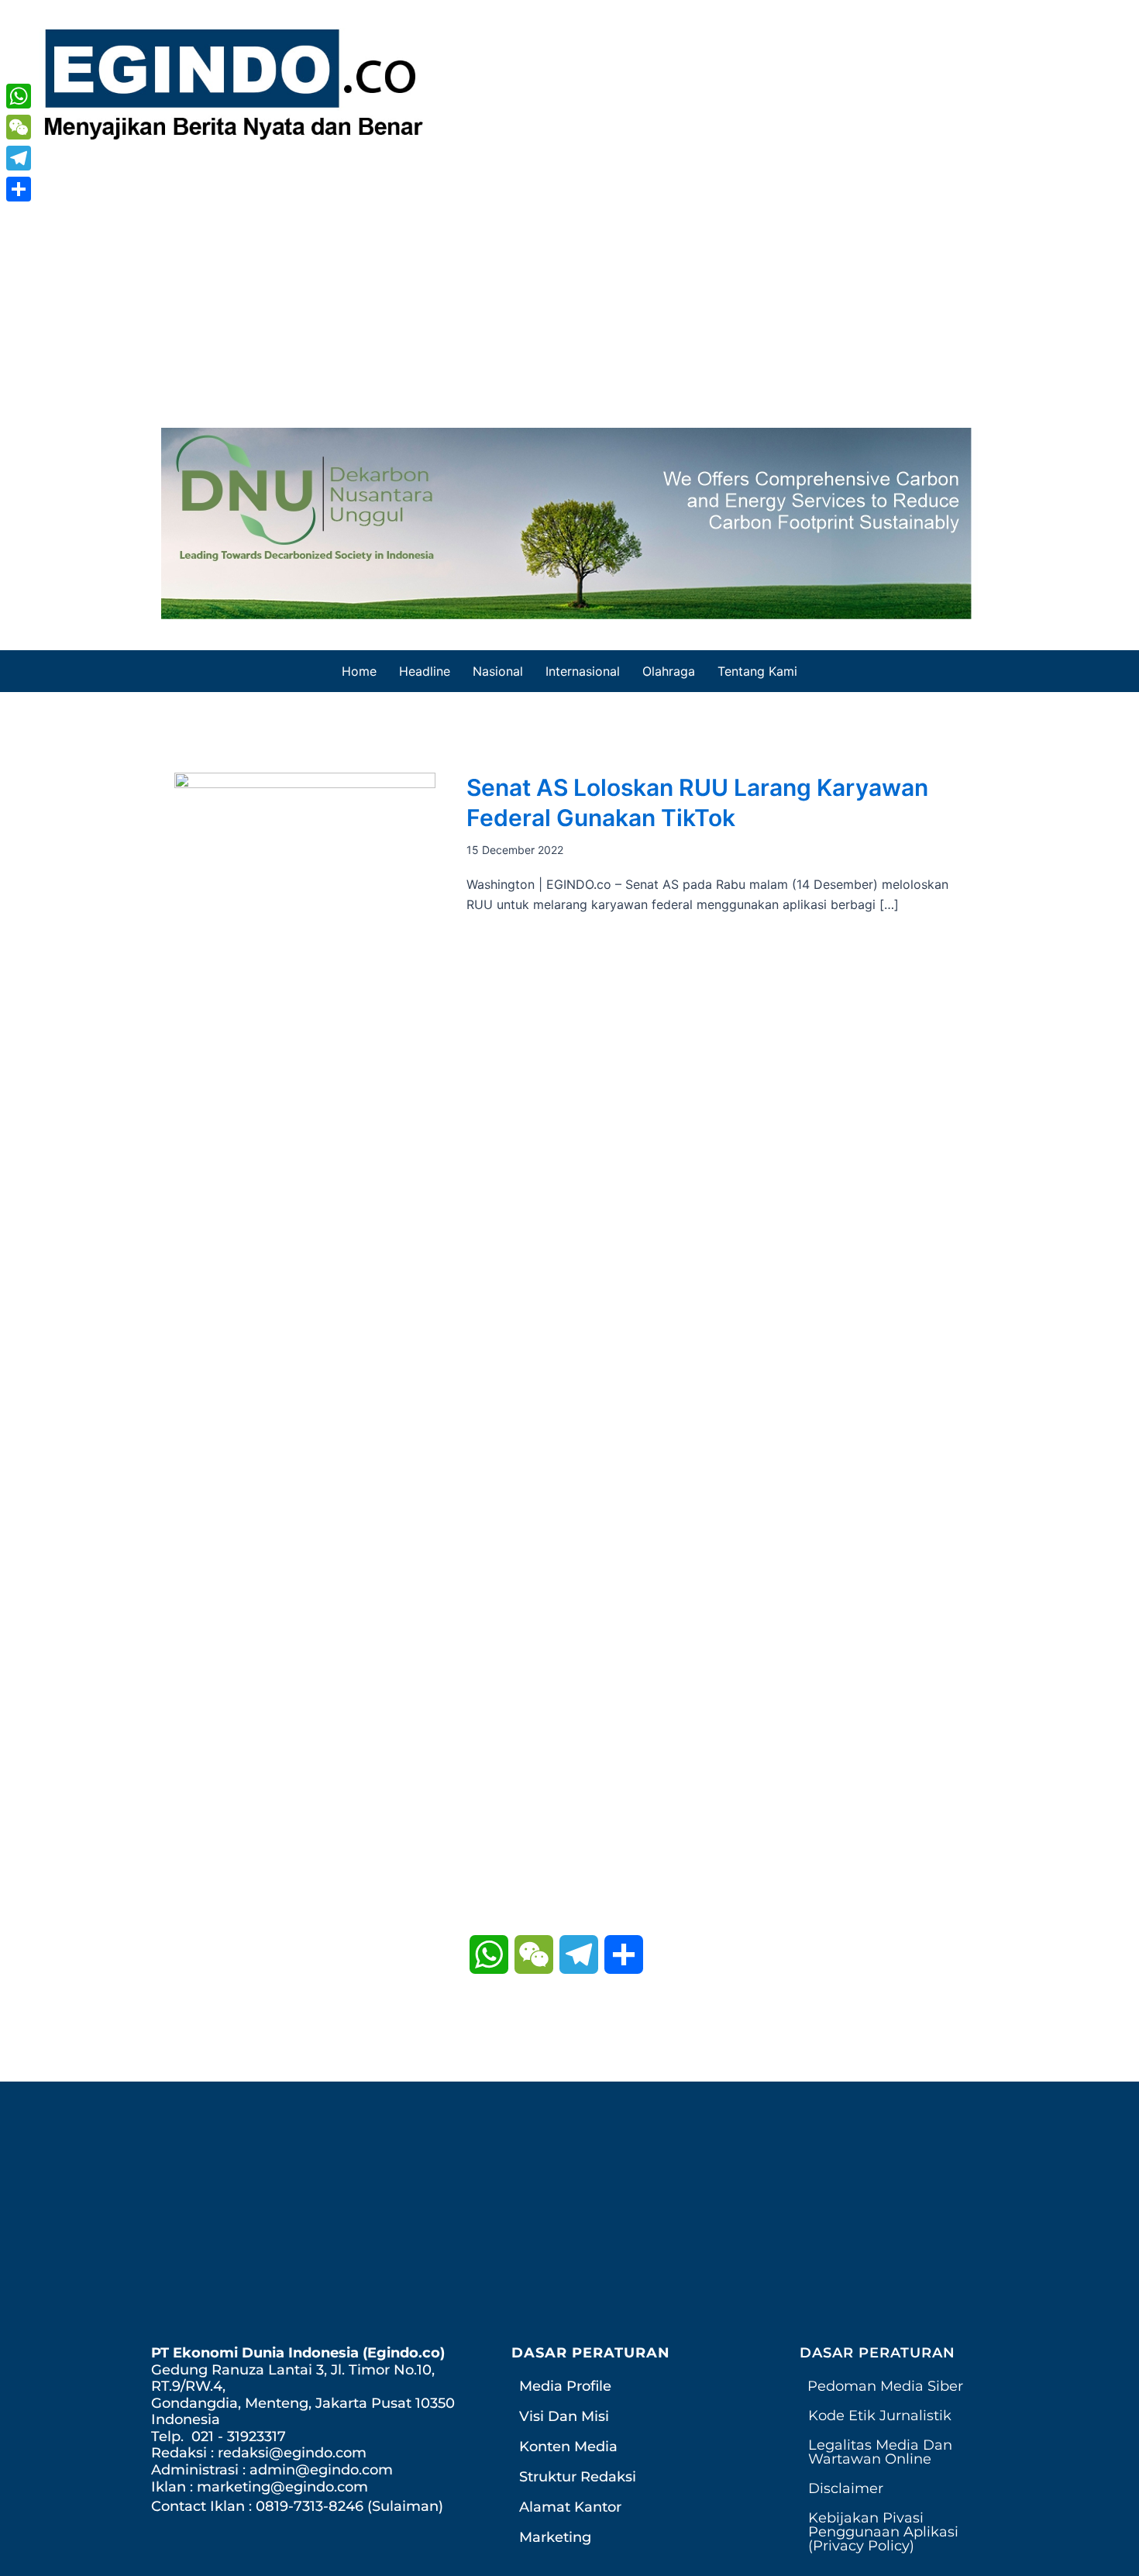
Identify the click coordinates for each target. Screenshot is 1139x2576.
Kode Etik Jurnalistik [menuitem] (880, 2416)
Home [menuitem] (359, 671)
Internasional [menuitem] (583, 671)
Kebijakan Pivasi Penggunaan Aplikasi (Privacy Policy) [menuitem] (883, 2532)
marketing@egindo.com (282, 2487)
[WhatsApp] (19, 96)
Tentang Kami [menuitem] (757, 671)
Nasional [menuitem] (498, 671)
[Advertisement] (569, 281)
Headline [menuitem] (425, 671)
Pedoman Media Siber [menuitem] (885, 2386)
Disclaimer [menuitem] (846, 2488)
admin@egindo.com (321, 2470)
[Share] (19, 189)
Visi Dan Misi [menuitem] (564, 2416)
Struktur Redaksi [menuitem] (578, 2477)
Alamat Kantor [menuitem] (570, 2507)
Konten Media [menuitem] (568, 2447)
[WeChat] (19, 127)
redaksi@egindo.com (292, 2453)
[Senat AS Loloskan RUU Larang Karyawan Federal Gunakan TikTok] (305, 1352)
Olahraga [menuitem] (669, 671)
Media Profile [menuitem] (565, 2386)
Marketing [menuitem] (555, 2537)
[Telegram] (19, 158)
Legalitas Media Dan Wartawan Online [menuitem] (880, 2452)
